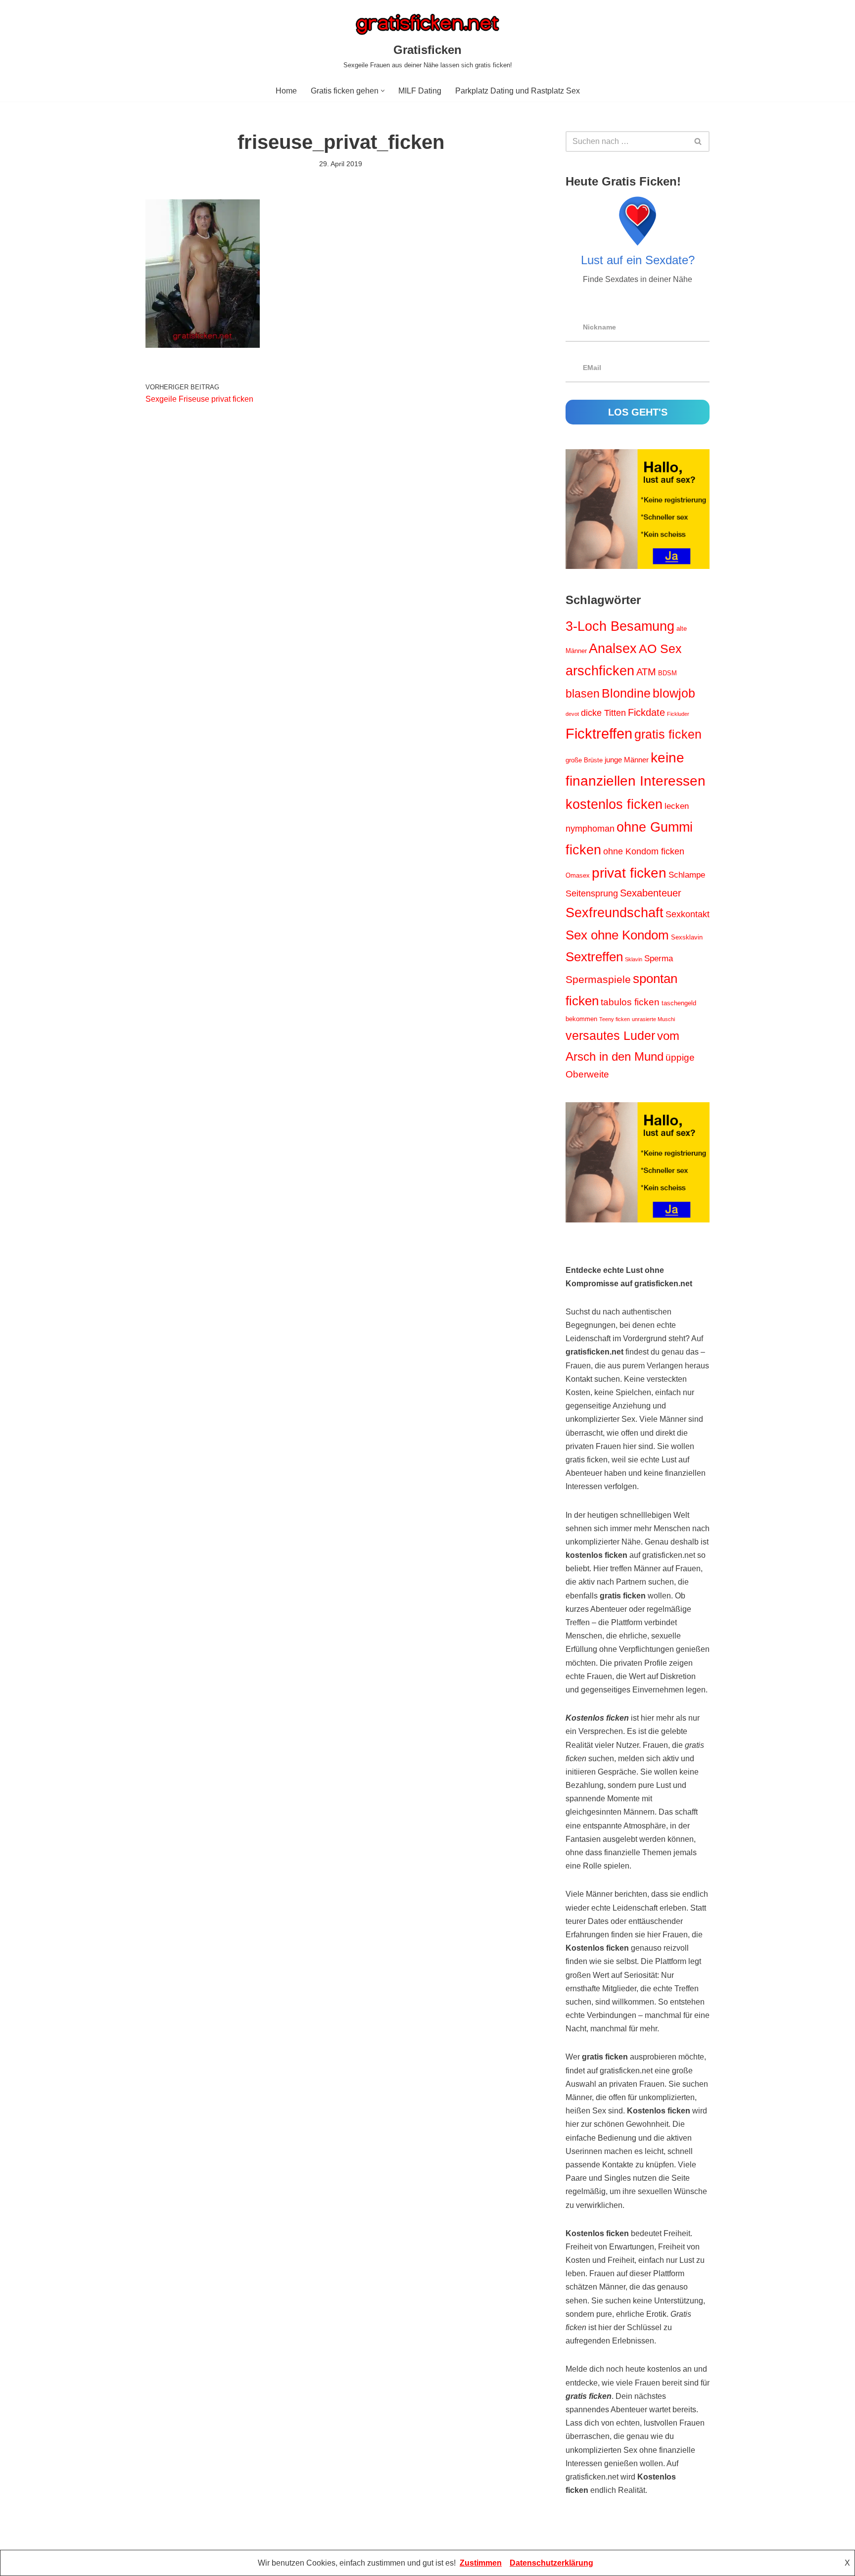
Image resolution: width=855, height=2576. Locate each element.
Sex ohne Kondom (617, 935)
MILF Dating (420, 91)
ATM (646, 672)
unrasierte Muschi (653, 1019)
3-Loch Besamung (620, 626)
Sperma (659, 959)
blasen (583, 694)
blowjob (674, 693)
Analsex (613, 649)
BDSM (667, 673)
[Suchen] (698, 141)
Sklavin (634, 959)
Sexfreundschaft (615, 913)
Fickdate (646, 712)
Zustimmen (481, 2563)
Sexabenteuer (651, 893)
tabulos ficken (630, 1002)
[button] (383, 91)
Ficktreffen (599, 733)
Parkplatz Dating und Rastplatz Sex (518, 91)
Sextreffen (594, 957)
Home (286, 91)
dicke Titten (603, 713)
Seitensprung (592, 893)
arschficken (600, 671)
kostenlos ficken (614, 804)
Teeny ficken (615, 1019)
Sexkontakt (688, 914)
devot (572, 714)
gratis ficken (668, 734)
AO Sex (660, 649)
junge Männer (627, 760)
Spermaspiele (598, 979)
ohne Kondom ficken (644, 851)
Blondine (626, 693)
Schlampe (687, 875)
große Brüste (584, 760)
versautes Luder (610, 1035)
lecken (677, 806)
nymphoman (590, 829)
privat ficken (629, 873)
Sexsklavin (687, 937)
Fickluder (678, 714)
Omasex (578, 875)
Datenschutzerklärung (551, 2563)
